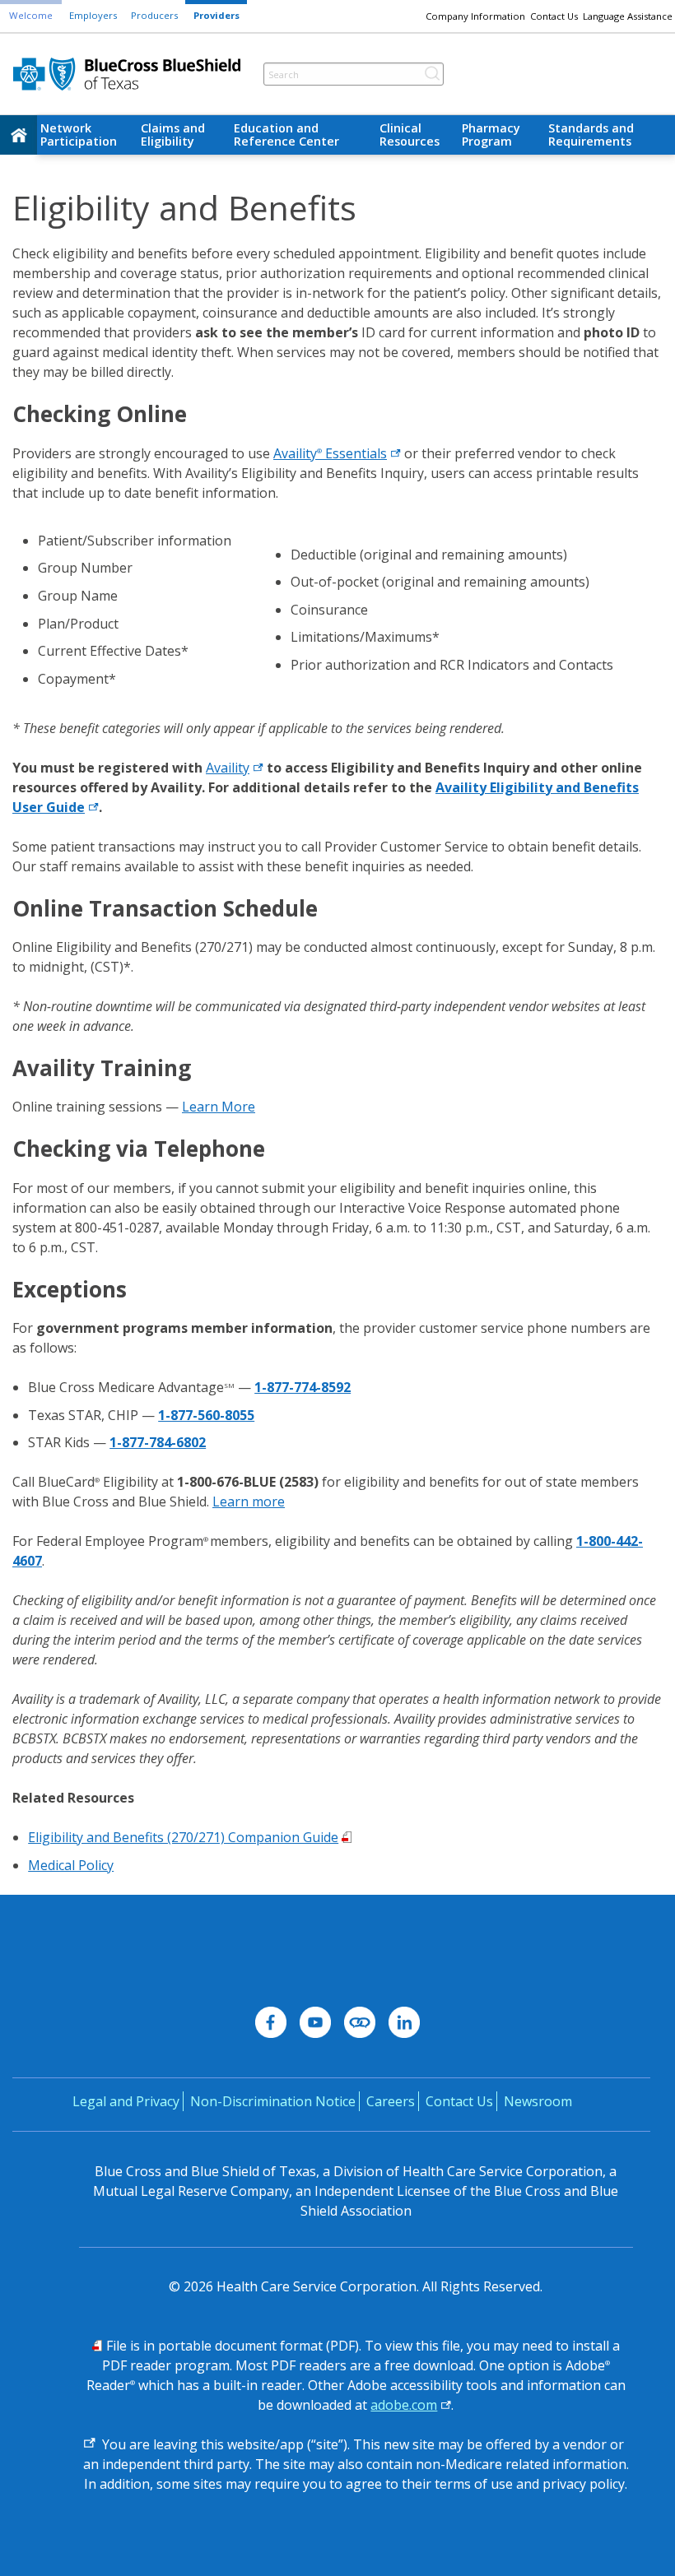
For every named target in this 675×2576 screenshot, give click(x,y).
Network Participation (79, 135)
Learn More (219, 1107)
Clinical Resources (410, 135)
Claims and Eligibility (173, 135)
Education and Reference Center (286, 135)
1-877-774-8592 (303, 1387)
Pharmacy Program (491, 135)
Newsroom (538, 2101)
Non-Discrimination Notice (273, 2101)
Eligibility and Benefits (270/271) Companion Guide (183, 1837)
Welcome (31, 15)
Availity (228, 768)
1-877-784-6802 (158, 1442)
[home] (19, 135)
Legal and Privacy (126, 2101)
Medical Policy (71, 1865)
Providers (216, 15)
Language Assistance (628, 16)
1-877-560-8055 (206, 1415)
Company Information (475, 16)
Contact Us (554, 16)
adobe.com (404, 2405)
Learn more (249, 1502)
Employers (93, 15)
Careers (391, 2101)
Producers (154, 15)
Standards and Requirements (591, 135)
